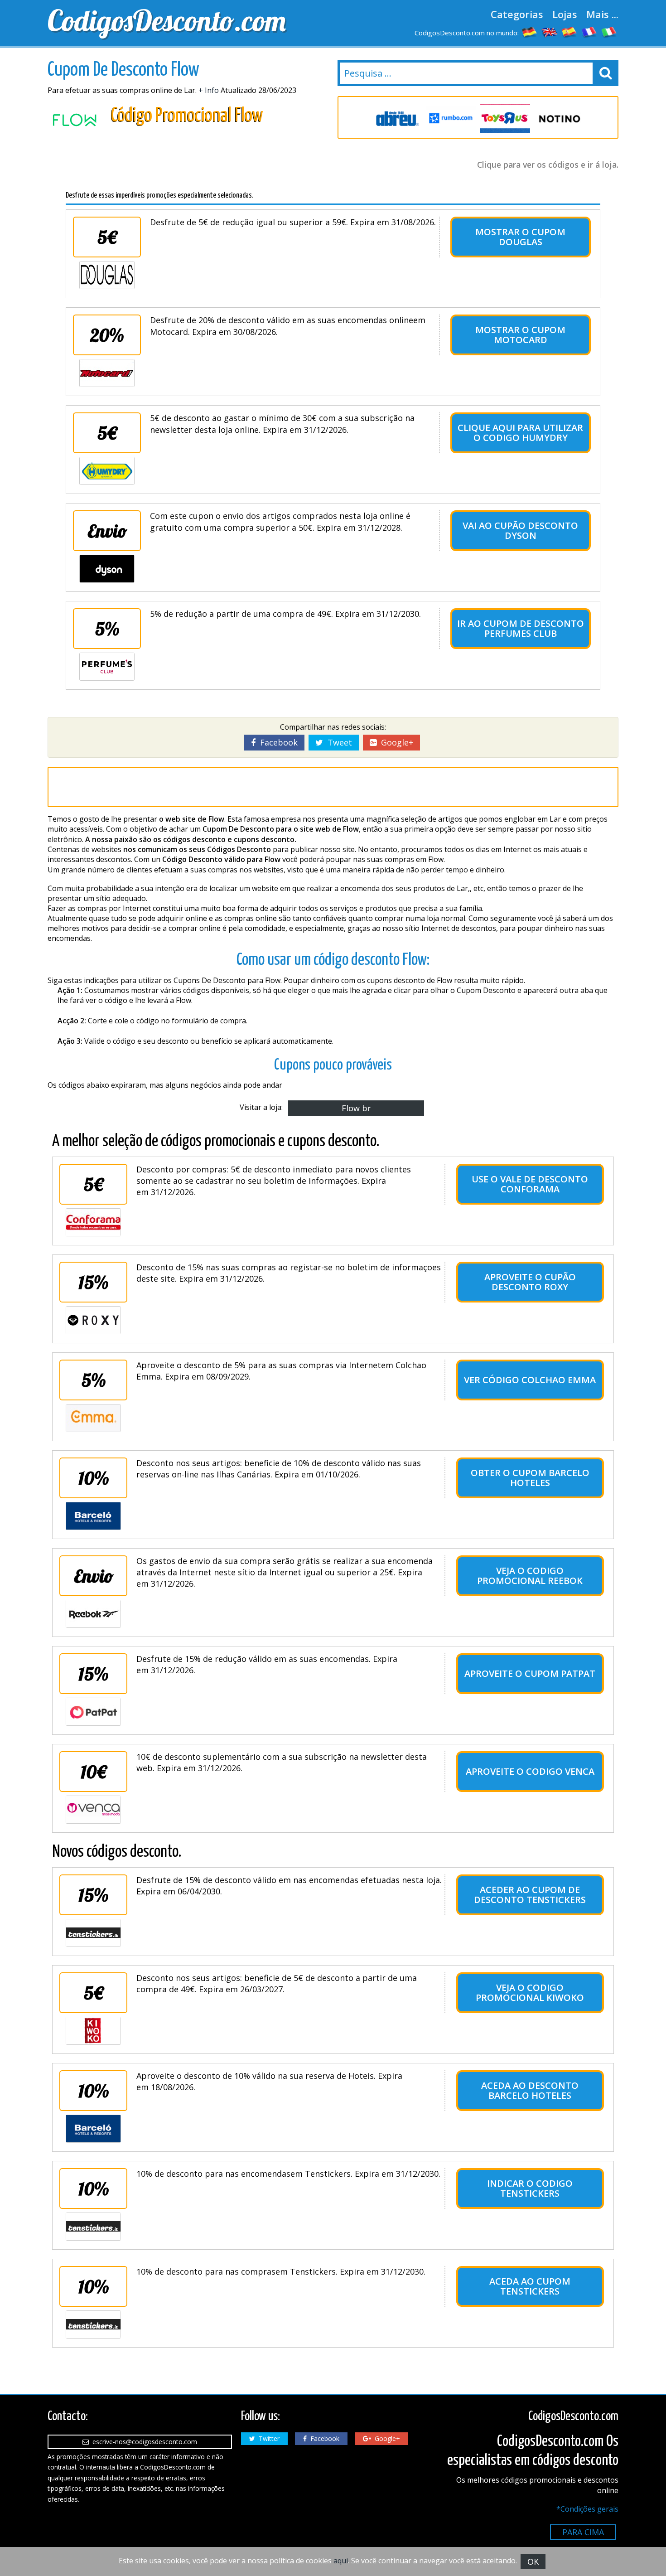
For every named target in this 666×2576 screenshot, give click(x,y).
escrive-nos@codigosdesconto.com (143, 2442)
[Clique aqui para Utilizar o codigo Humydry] (107, 471)
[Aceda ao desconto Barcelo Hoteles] (93, 2129)
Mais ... (602, 14)
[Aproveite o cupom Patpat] (93, 1712)
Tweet (338, 742)
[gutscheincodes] (530, 32)
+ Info (209, 90)
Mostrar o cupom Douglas (520, 237)
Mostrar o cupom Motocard (520, 335)
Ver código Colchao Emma (530, 1380)
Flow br (356, 1108)
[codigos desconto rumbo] (451, 119)
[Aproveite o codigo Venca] (93, 1810)
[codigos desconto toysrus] (505, 119)
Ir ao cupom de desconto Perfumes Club (521, 628)
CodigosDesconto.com (167, 20)
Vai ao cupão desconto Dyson (520, 530)
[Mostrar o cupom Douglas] (107, 275)
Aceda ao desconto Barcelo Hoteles (530, 2090)
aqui (341, 2561)
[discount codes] (550, 32)
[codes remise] (589, 32)
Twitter (267, 2438)
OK (533, 2561)
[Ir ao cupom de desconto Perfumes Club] (107, 667)
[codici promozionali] (609, 32)
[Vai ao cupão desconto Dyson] (107, 569)
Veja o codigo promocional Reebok (530, 1576)
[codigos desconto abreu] (396, 119)
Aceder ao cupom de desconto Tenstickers (530, 1895)
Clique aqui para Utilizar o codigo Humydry (520, 433)
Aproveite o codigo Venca (530, 1771)
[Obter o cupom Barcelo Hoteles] (93, 1516)
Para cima (583, 2532)
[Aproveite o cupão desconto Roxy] (93, 1320)
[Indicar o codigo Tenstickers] (93, 2227)
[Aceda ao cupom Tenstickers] (93, 2324)
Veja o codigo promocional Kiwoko (530, 1993)
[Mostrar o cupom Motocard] (107, 373)
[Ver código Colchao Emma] (93, 1418)
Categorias (517, 14)
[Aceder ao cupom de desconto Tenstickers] (93, 1933)
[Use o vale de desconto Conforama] (93, 1222)
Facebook (277, 742)
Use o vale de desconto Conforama (530, 1184)
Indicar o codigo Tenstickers (530, 2188)
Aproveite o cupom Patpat (530, 1673)
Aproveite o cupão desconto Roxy (530, 1282)
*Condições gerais (587, 2509)
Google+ (395, 742)
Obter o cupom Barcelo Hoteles (530, 1478)
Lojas (565, 14)
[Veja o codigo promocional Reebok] (93, 1614)
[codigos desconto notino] (560, 119)
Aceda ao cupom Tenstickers (530, 2286)
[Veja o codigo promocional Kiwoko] (93, 2031)
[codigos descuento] (569, 32)
